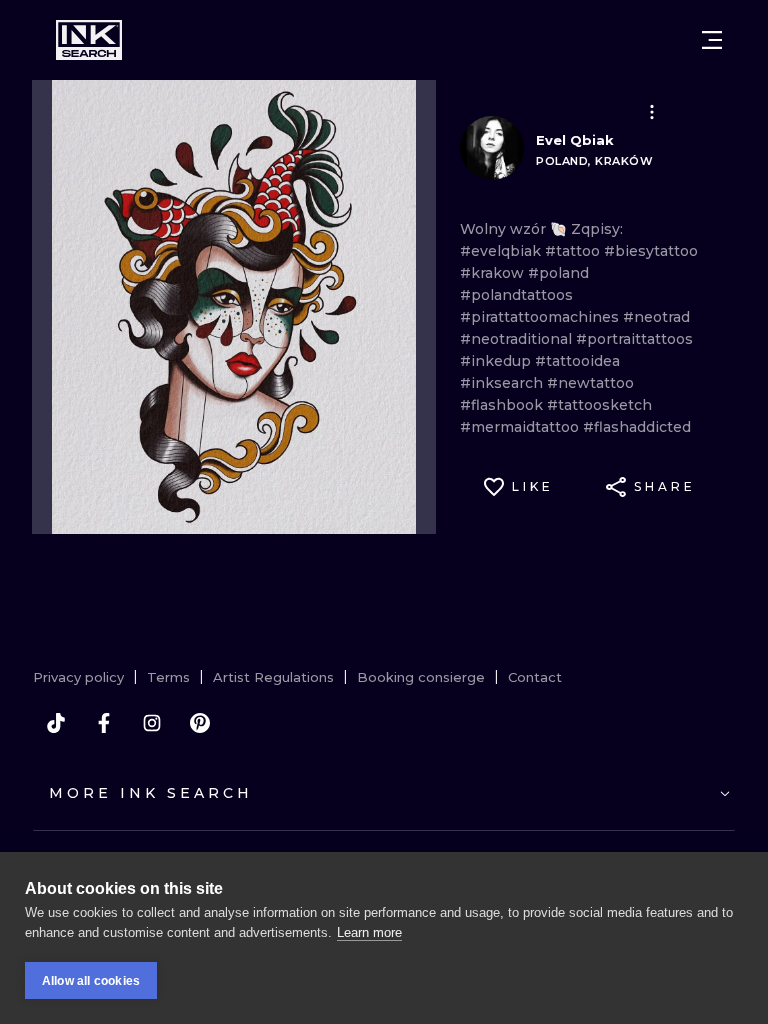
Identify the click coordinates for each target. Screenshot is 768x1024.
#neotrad (656, 317)
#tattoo (574, 251)
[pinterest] (200, 723)
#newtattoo (590, 383)
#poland (558, 273)
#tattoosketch (599, 405)
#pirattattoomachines (541, 317)
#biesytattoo (651, 251)
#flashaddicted (637, 427)
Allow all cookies (91, 981)
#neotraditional (518, 339)
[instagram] (152, 723)
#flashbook (503, 405)
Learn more (369, 932)
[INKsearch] (89, 40)
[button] (652, 112)
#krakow (494, 273)
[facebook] (104, 723)
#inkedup (497, 361)
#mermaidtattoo (521, 427)
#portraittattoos (634, 339)
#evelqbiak (502, 251)
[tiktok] (56, 723)
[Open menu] (712, 40)
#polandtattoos (516, 295)
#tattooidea (577, 361)
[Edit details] (652, 112)
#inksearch (503, 383)
